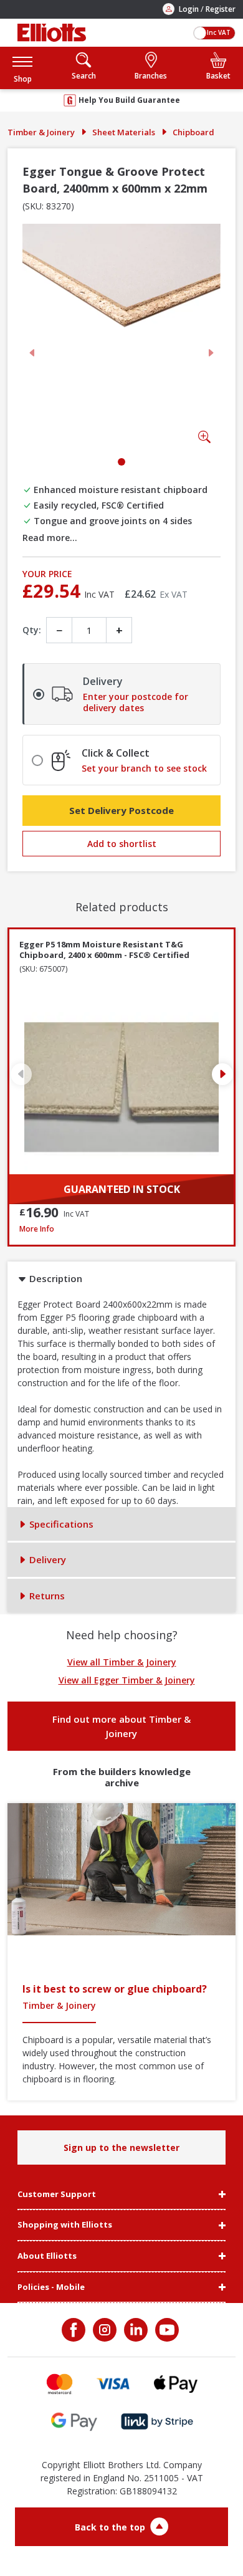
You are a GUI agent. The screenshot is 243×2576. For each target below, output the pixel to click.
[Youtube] (166, 2330)
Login (189, 9)
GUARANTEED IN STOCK (122, 1189)
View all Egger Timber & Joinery (127, 1680)
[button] (22, 68)
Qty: (32, 630)
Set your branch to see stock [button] (144, 768)
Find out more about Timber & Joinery (121, 1726)
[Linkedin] (135, 2330)
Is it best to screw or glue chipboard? (115, 1989)
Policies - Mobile (51, 2287)
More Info (121, 1229)
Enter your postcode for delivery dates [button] (136, 702)
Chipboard (193, 132)
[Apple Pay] (176, 2384)
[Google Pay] (74, 2422)
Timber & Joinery (41, 132)
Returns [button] (46, 1596)
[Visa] (113, 2384)
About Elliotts (47, 2256)
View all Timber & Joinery (122, 1662)
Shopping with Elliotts (65, 2225)
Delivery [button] (46, 1559)
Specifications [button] (60, 1524)
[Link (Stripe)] (157, 2422)
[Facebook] (75, 2330)
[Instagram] (103, 2330)
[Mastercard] (60, 2384)
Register (221, 9)
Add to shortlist (122, 844)
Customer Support (57, 2195)
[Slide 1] (121, 462)
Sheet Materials (124, 132)
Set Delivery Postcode (121, 810)
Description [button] (55, 1278)
